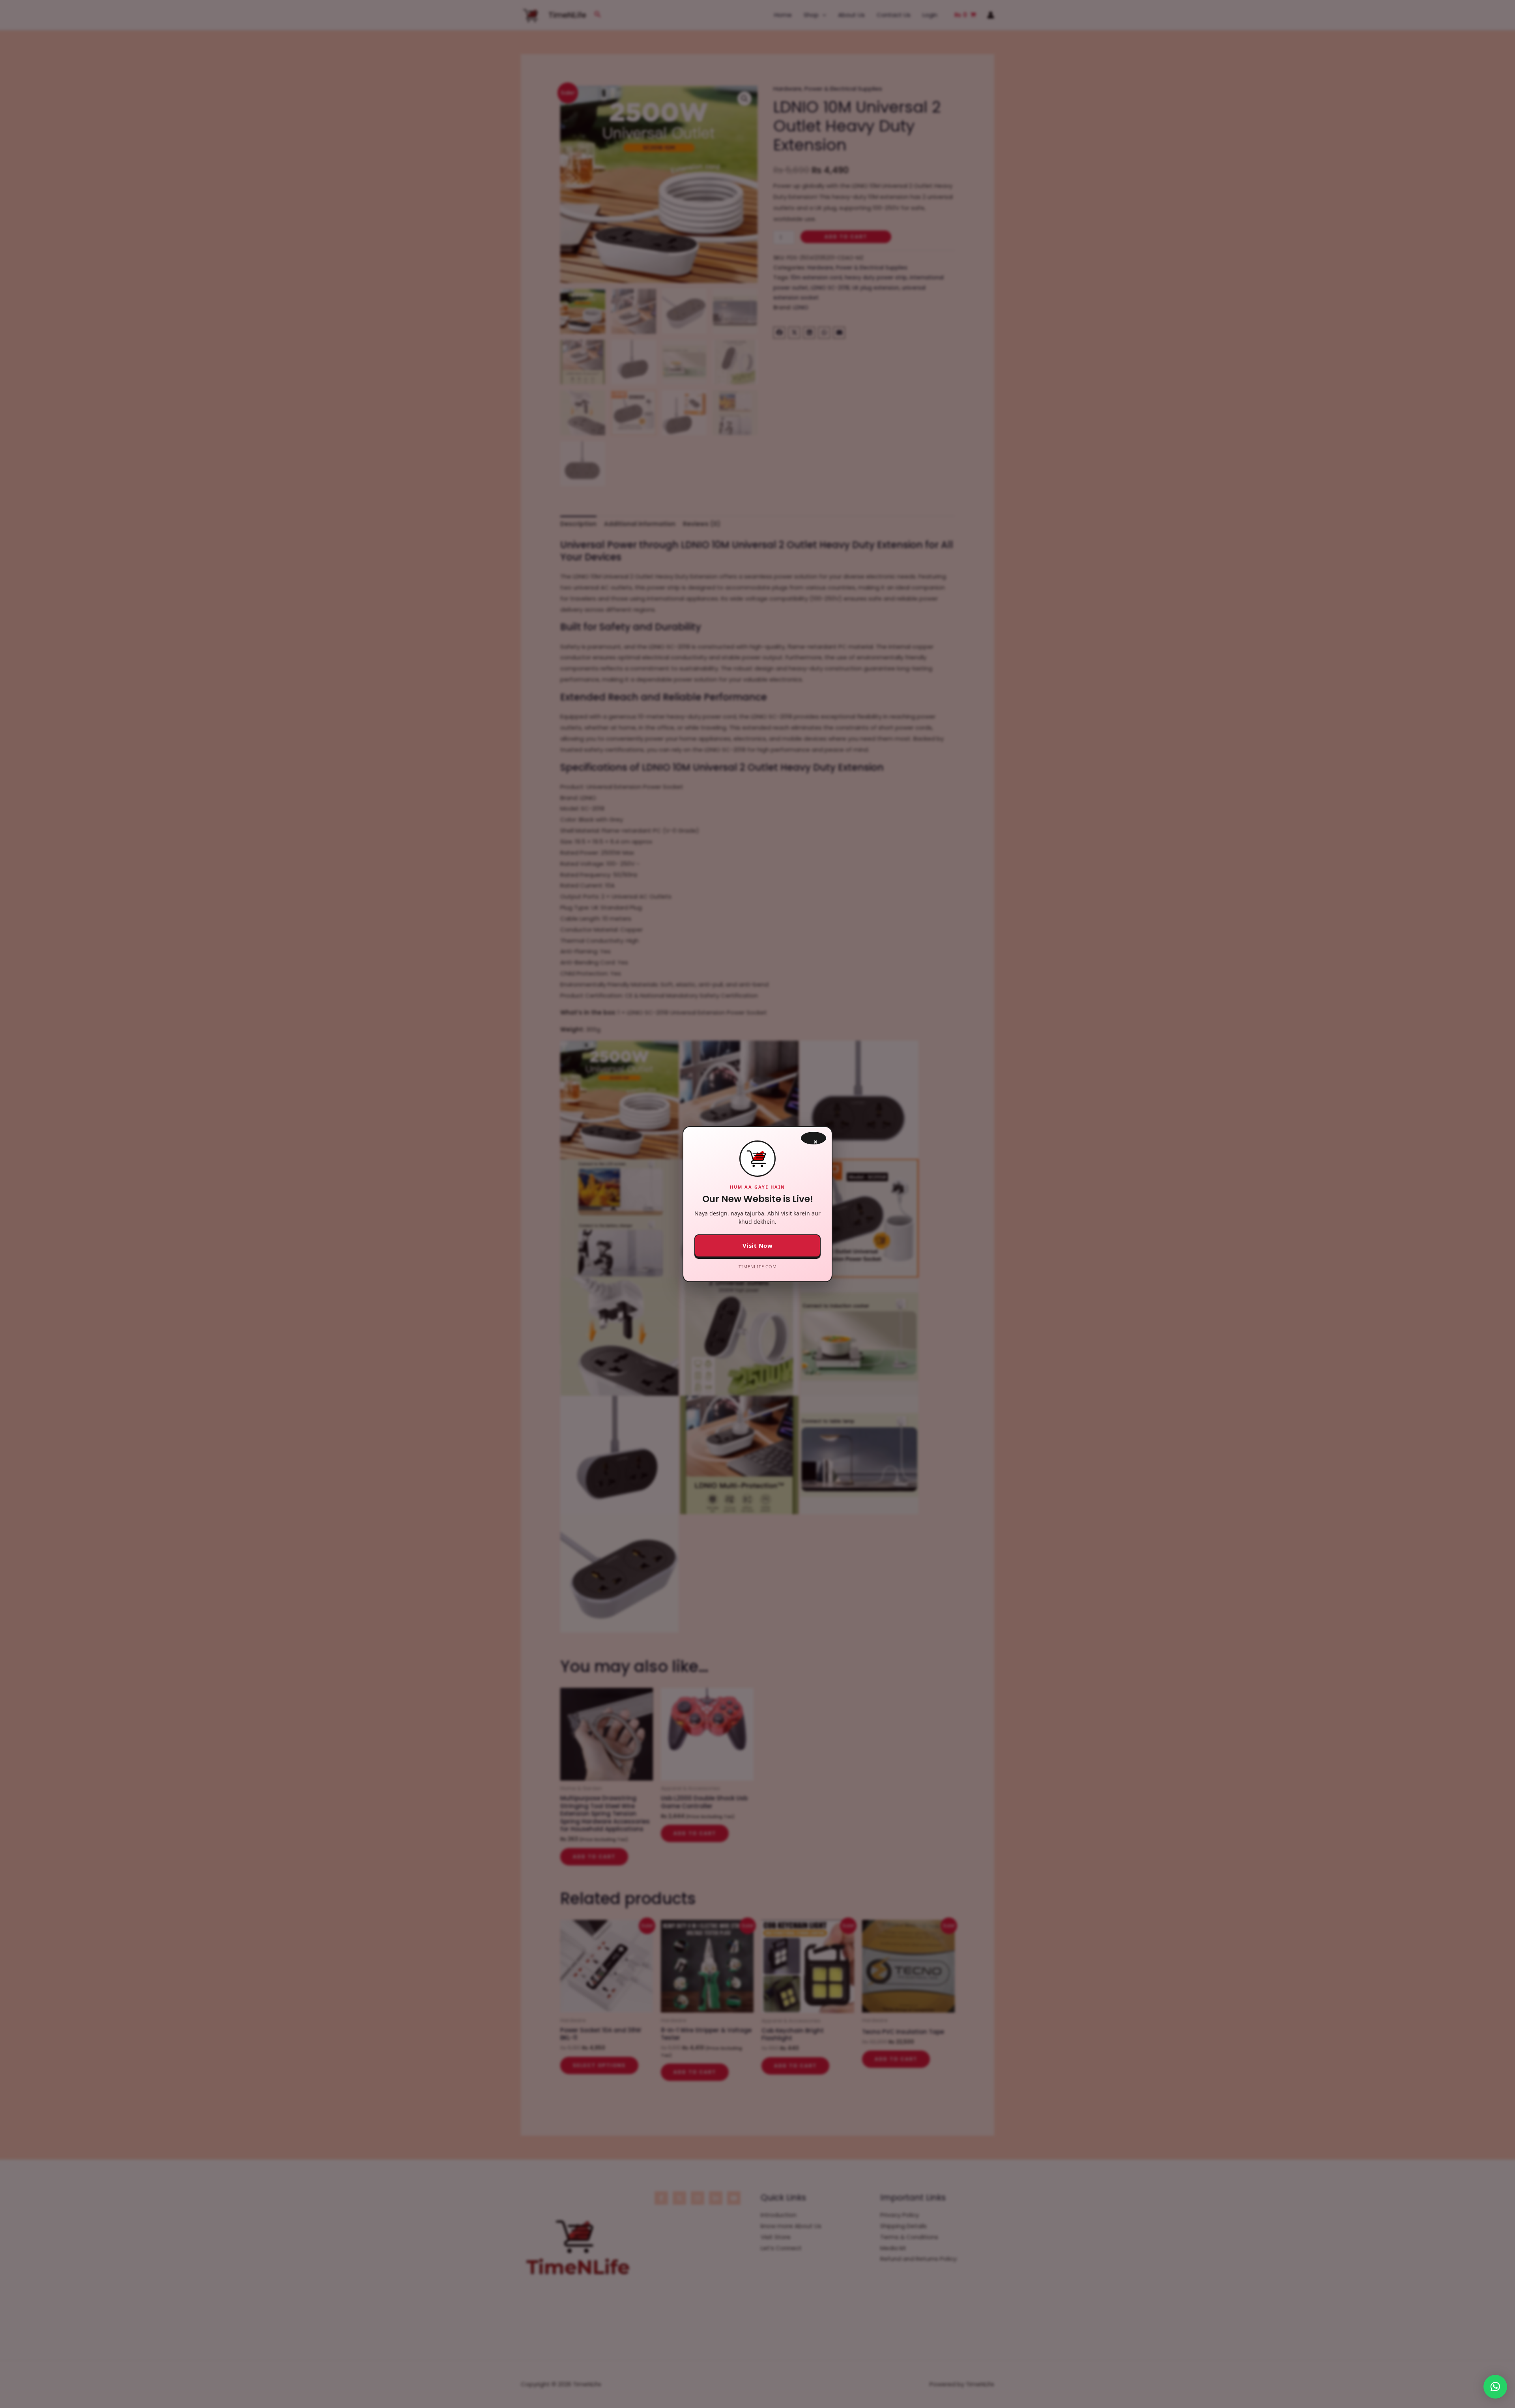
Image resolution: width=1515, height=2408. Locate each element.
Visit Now (758, 1245)
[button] (1495, 2387)
